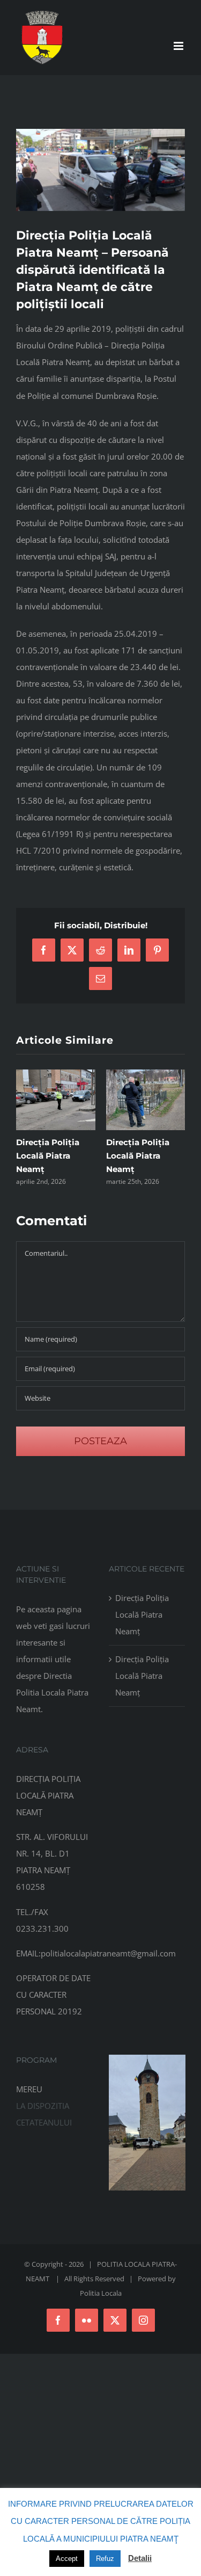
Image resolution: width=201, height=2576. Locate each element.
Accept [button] (67, 2559)
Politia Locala (101, 2293)
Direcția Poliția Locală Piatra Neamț (48, 1156)
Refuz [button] (105, 2559)
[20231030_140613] (147, 2058)
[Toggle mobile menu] (179, 46)
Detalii (140, 2558)
